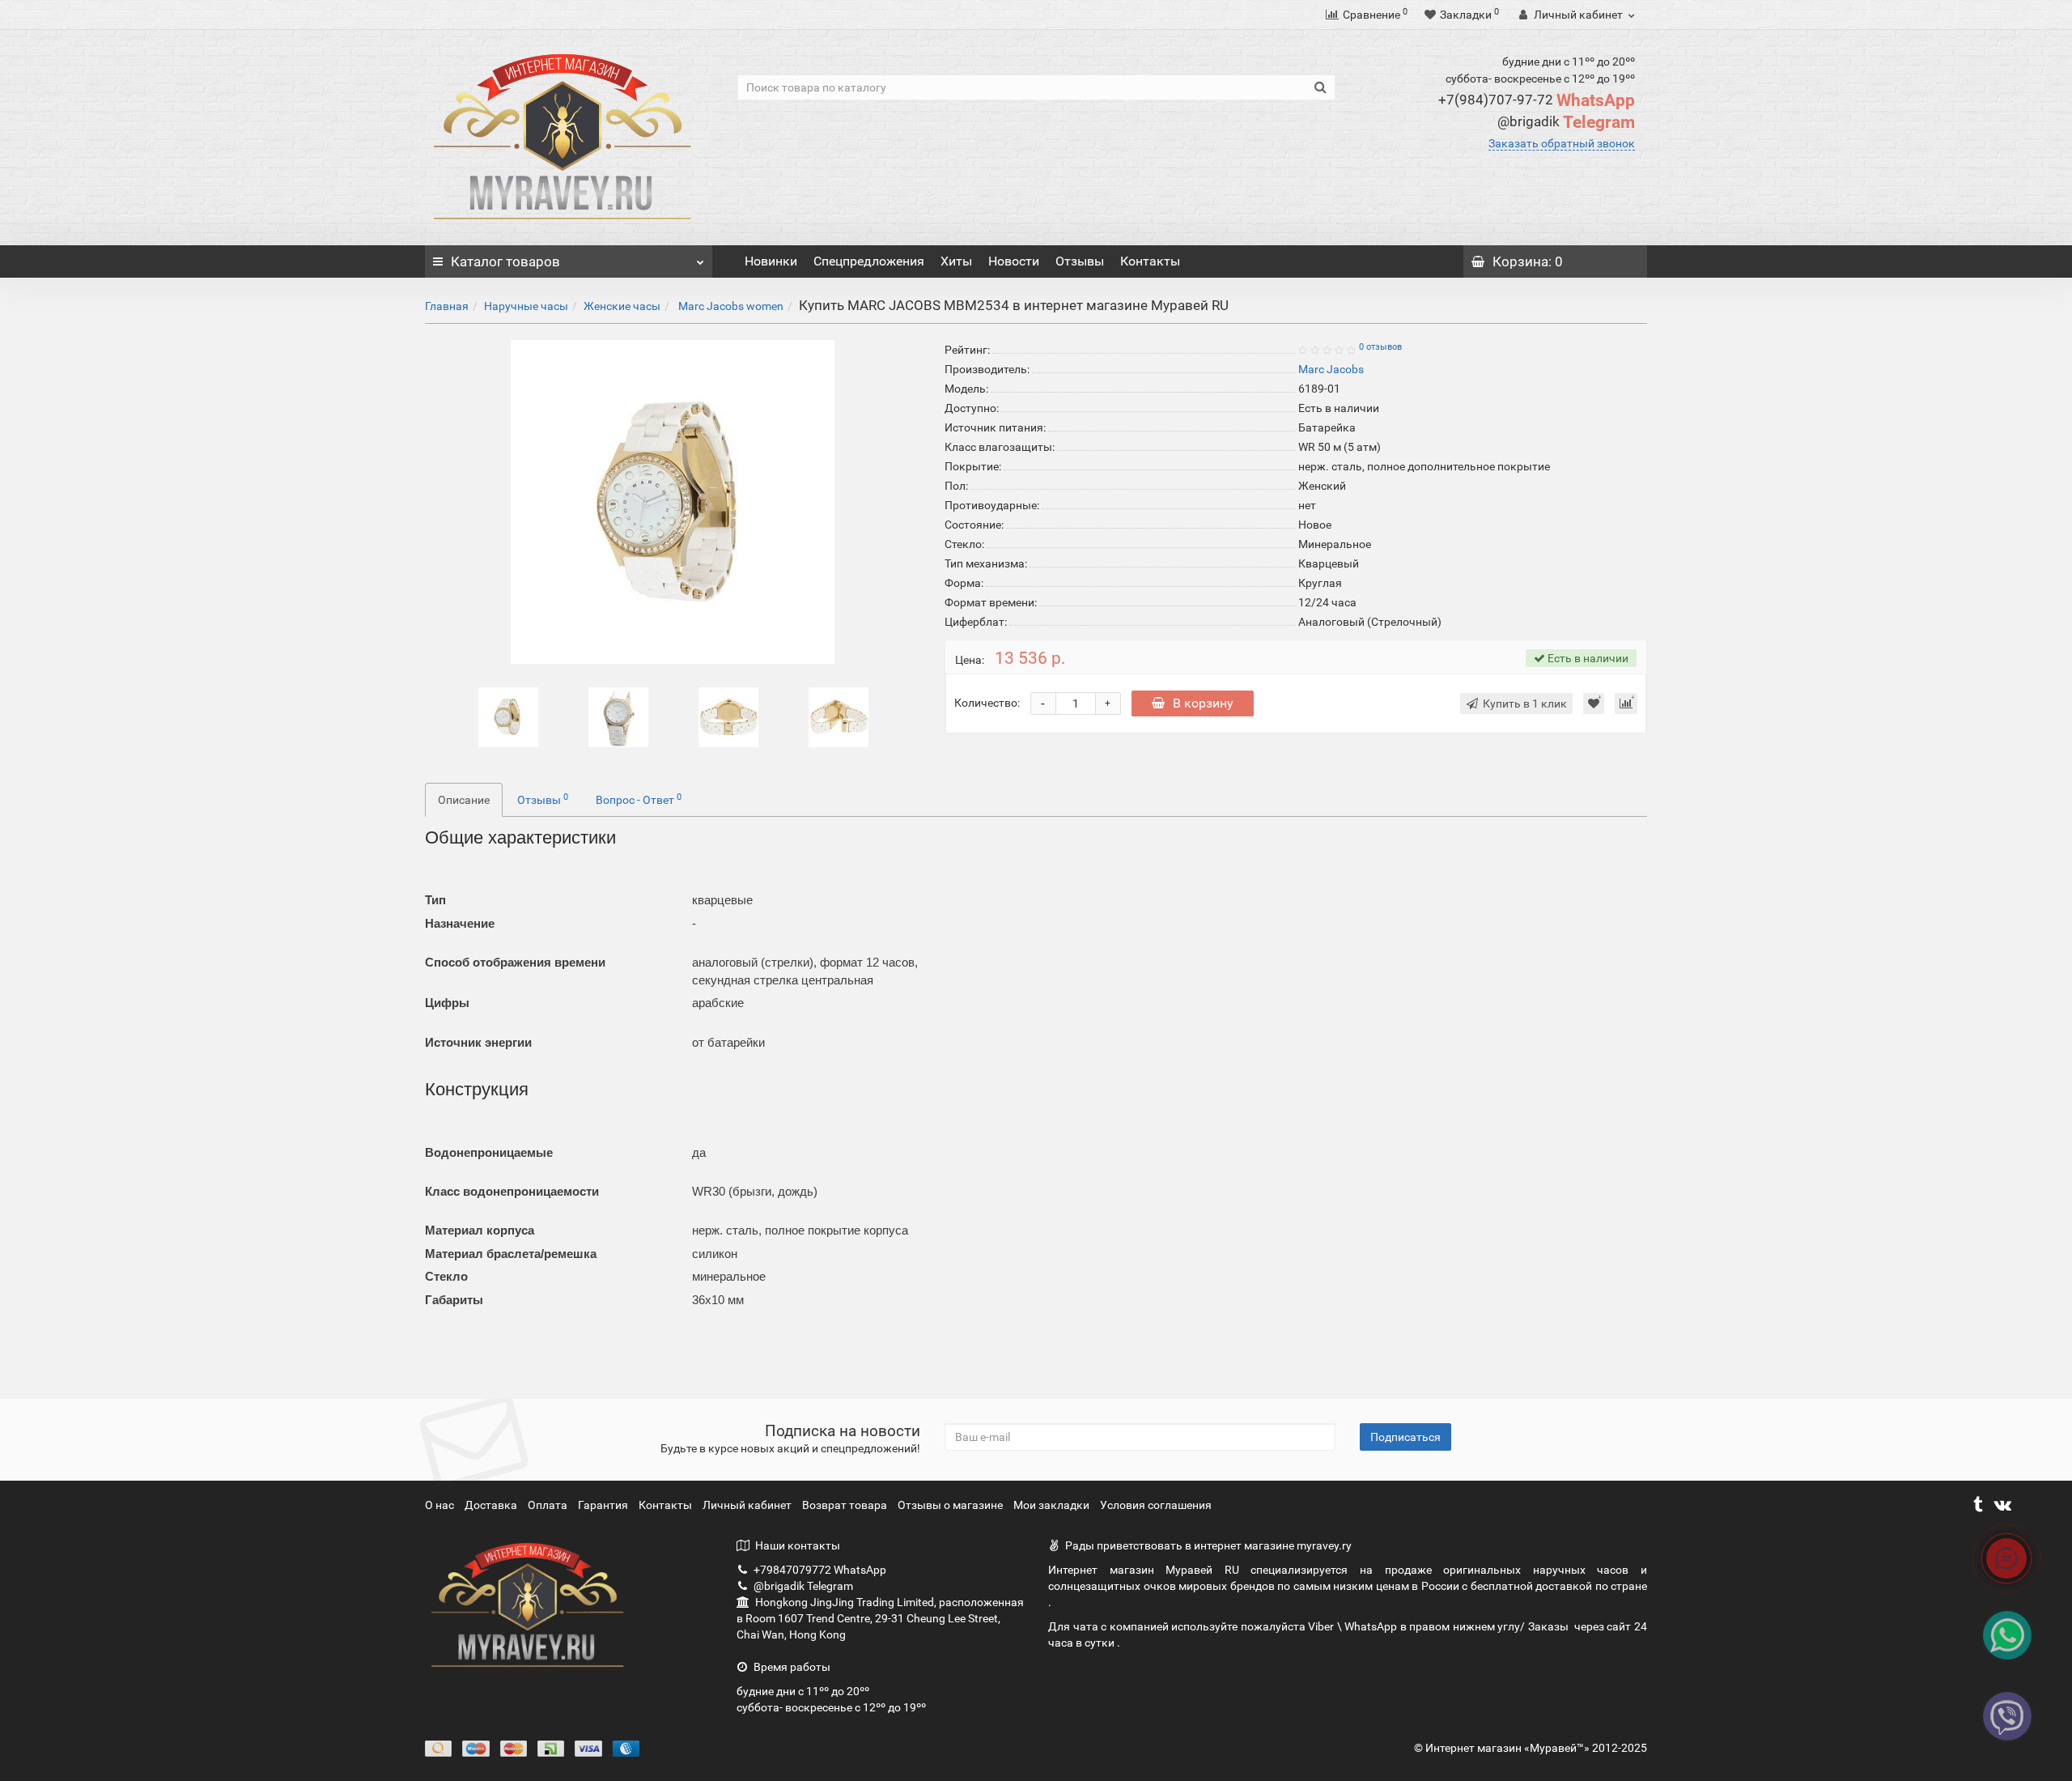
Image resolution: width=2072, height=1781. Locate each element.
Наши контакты (798, 1545)
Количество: (987, 703)
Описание (464, 800)
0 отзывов (1380, 347)
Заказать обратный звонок (1562, 143)
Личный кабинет (748, 1505)
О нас (441, 1505)
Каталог (505, 261)
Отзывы (1080, 261)
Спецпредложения (869, 261)
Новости (1014, 261)
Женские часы (622, 306)
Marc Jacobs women (730, 306)
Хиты (956, 261)
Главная (447, 306)
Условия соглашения (1156, 1505)
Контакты (1150, 261)
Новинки (771, 261)
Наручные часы (526, 306)
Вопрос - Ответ (639, 799)
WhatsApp (1537, 100)
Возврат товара (846, 1505)
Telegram (1566, 122)
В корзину (1203, 703)
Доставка (492, 1505)
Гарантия (604, 1505)
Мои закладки (1051, 1505)
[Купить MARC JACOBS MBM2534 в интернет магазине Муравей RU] (508, 716)
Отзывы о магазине (951, 1505)
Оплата (549, 1505)
